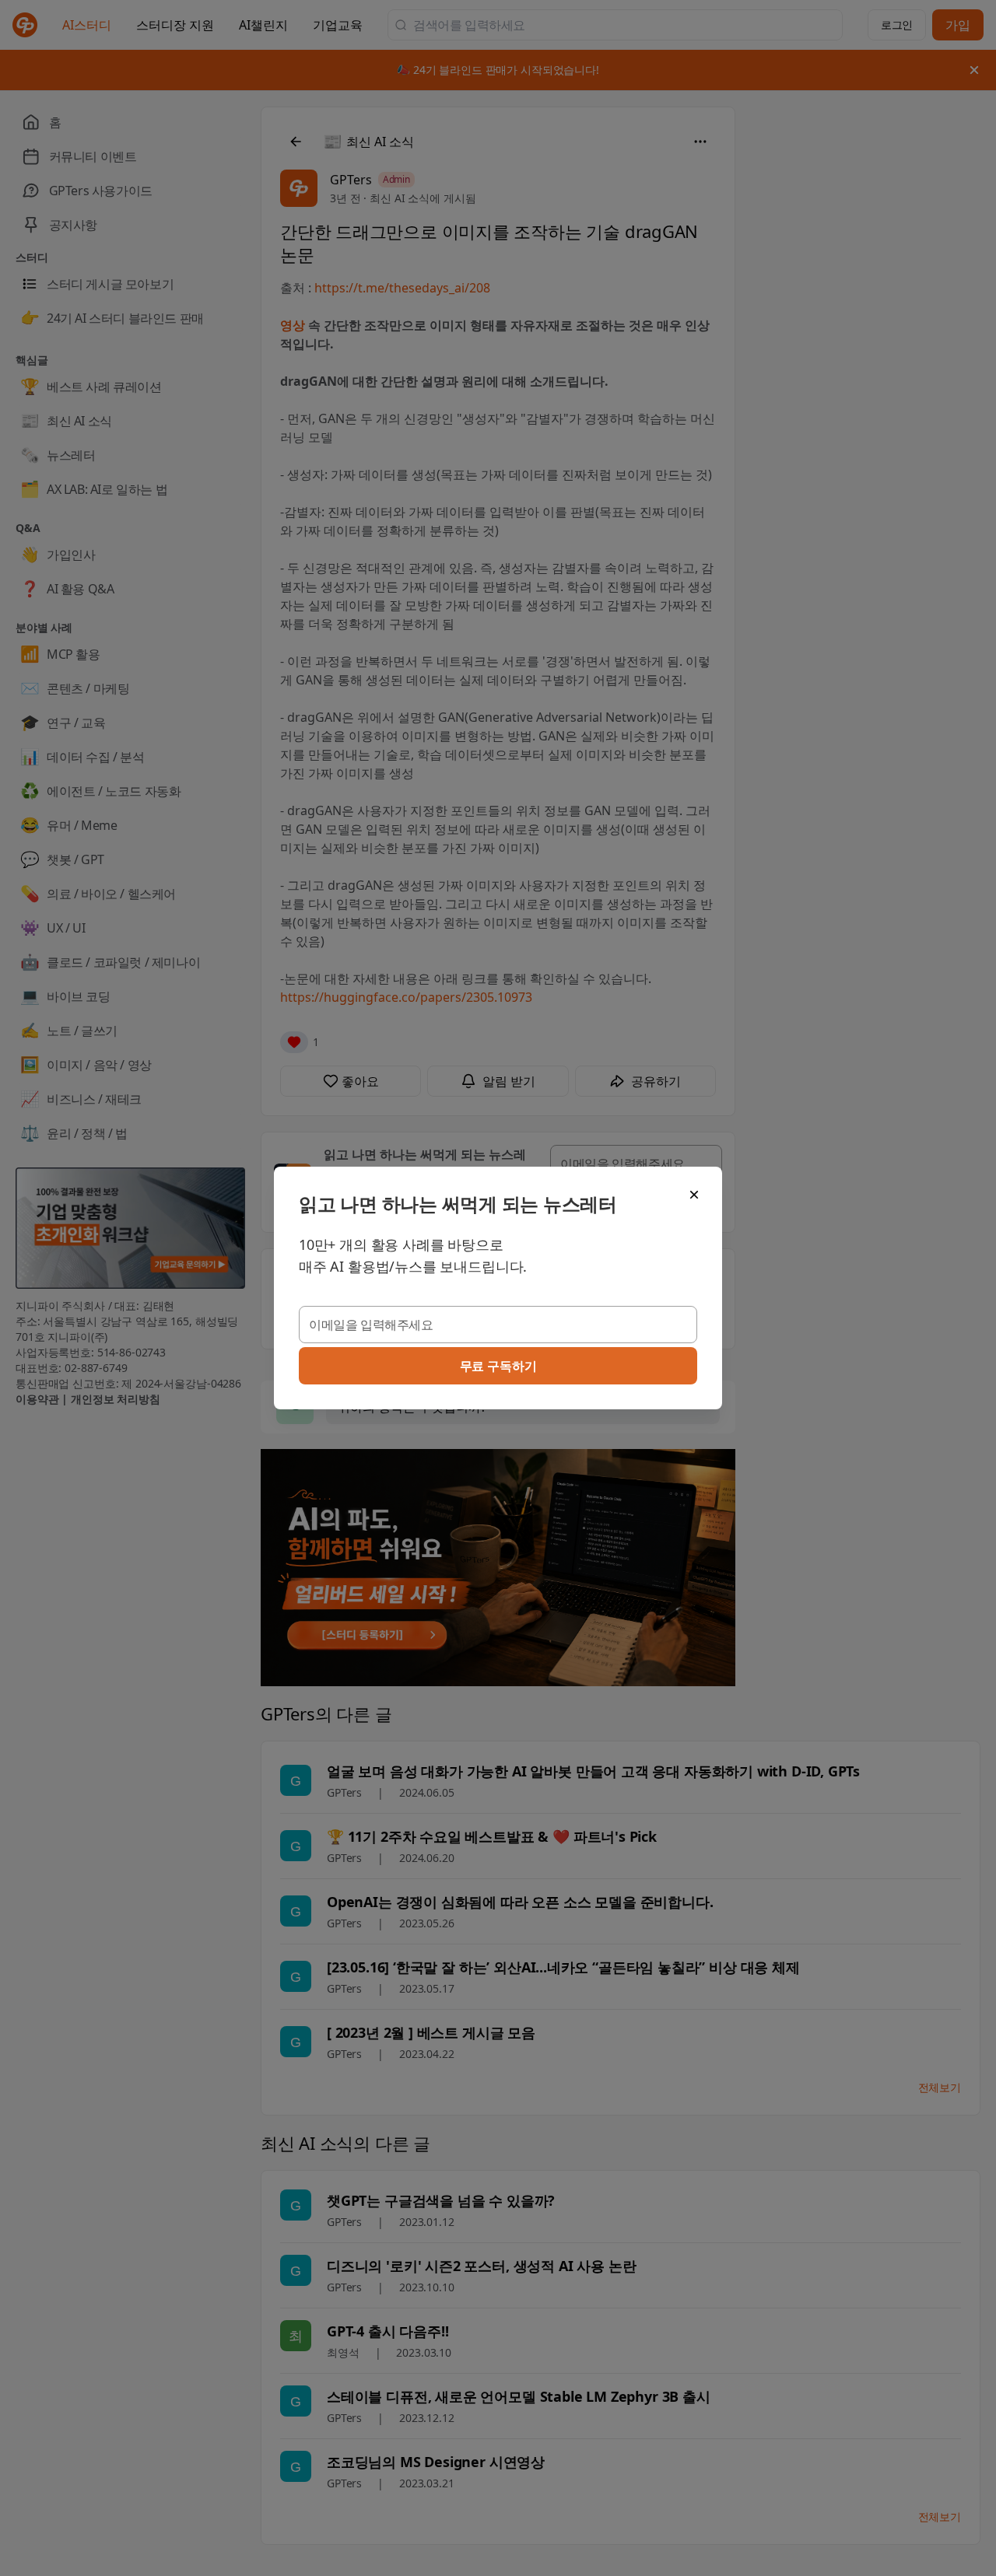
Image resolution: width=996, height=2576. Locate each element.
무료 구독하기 (498, 1366)
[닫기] (694, 1195)
